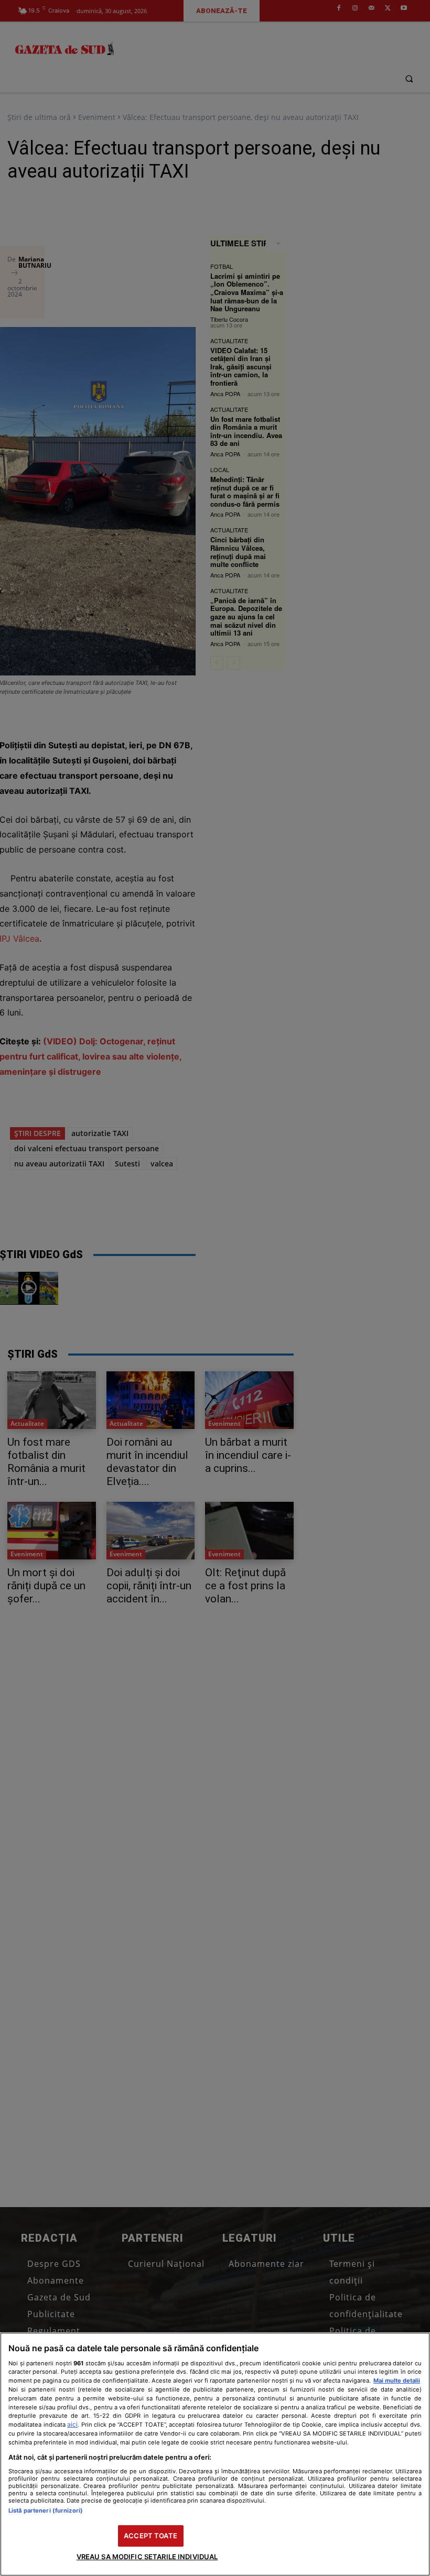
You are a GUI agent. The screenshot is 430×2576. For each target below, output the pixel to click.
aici (72, 2424)
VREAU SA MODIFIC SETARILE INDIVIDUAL (147, 2557)
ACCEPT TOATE (150, 2536)
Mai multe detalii (397, 2381)
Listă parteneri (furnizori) (46, 2510)
